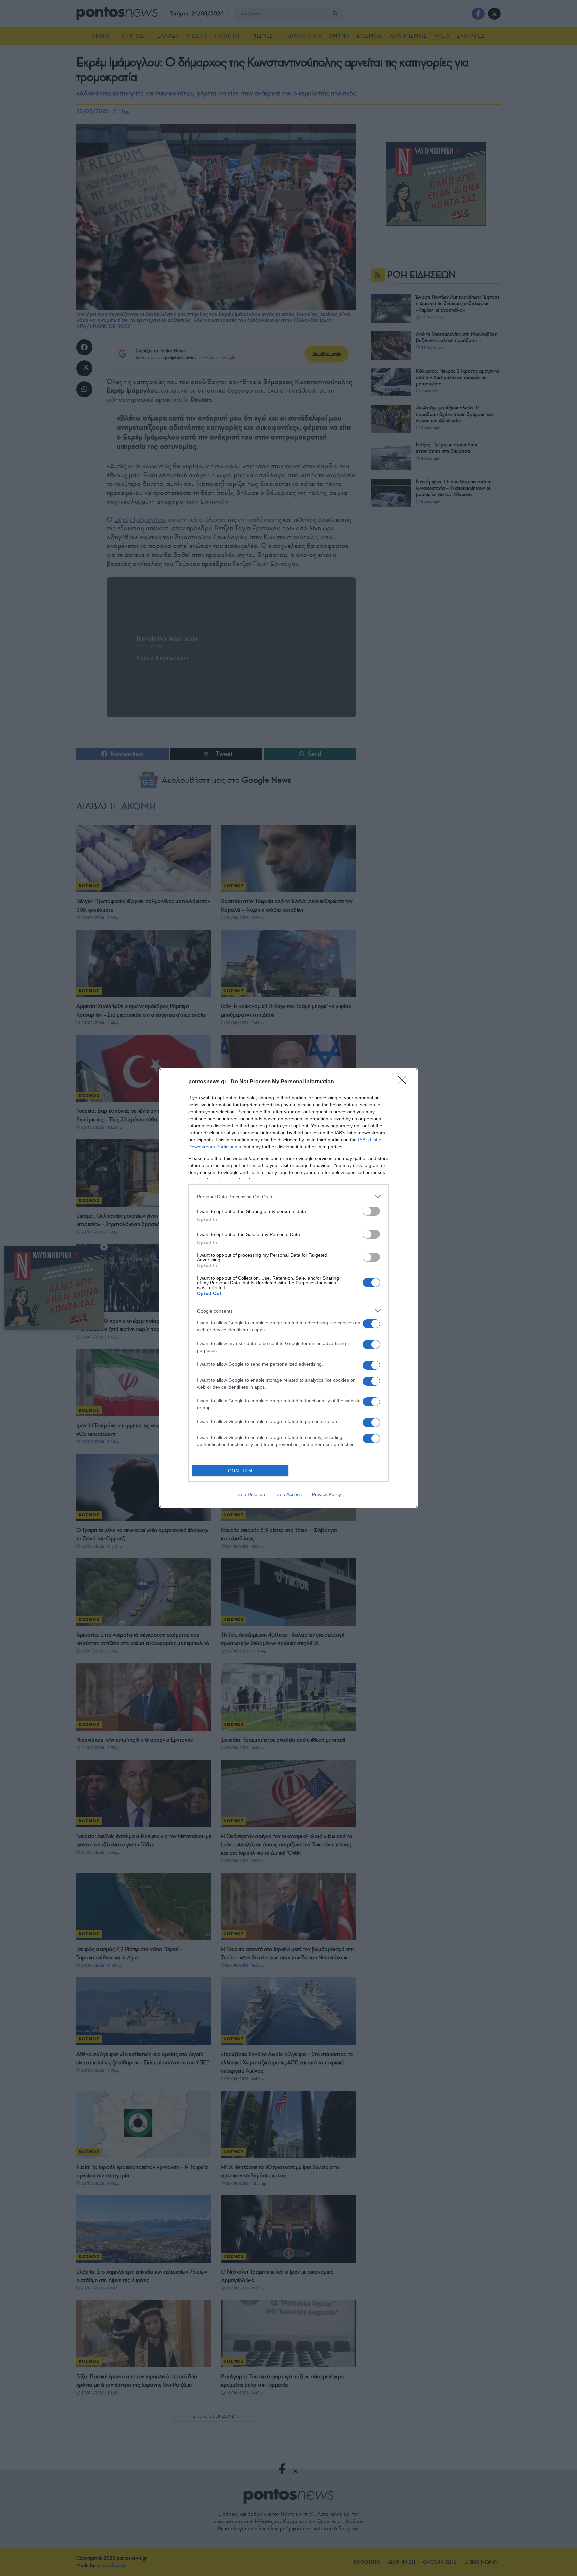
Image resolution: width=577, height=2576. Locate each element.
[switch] (371, 1211)
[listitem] (288, 1197)
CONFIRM (240, 1471)
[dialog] (288, 1288)
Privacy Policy (326, 1494)
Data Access (288, 1494)
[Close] (404, 1082)
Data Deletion (251, 1494)
